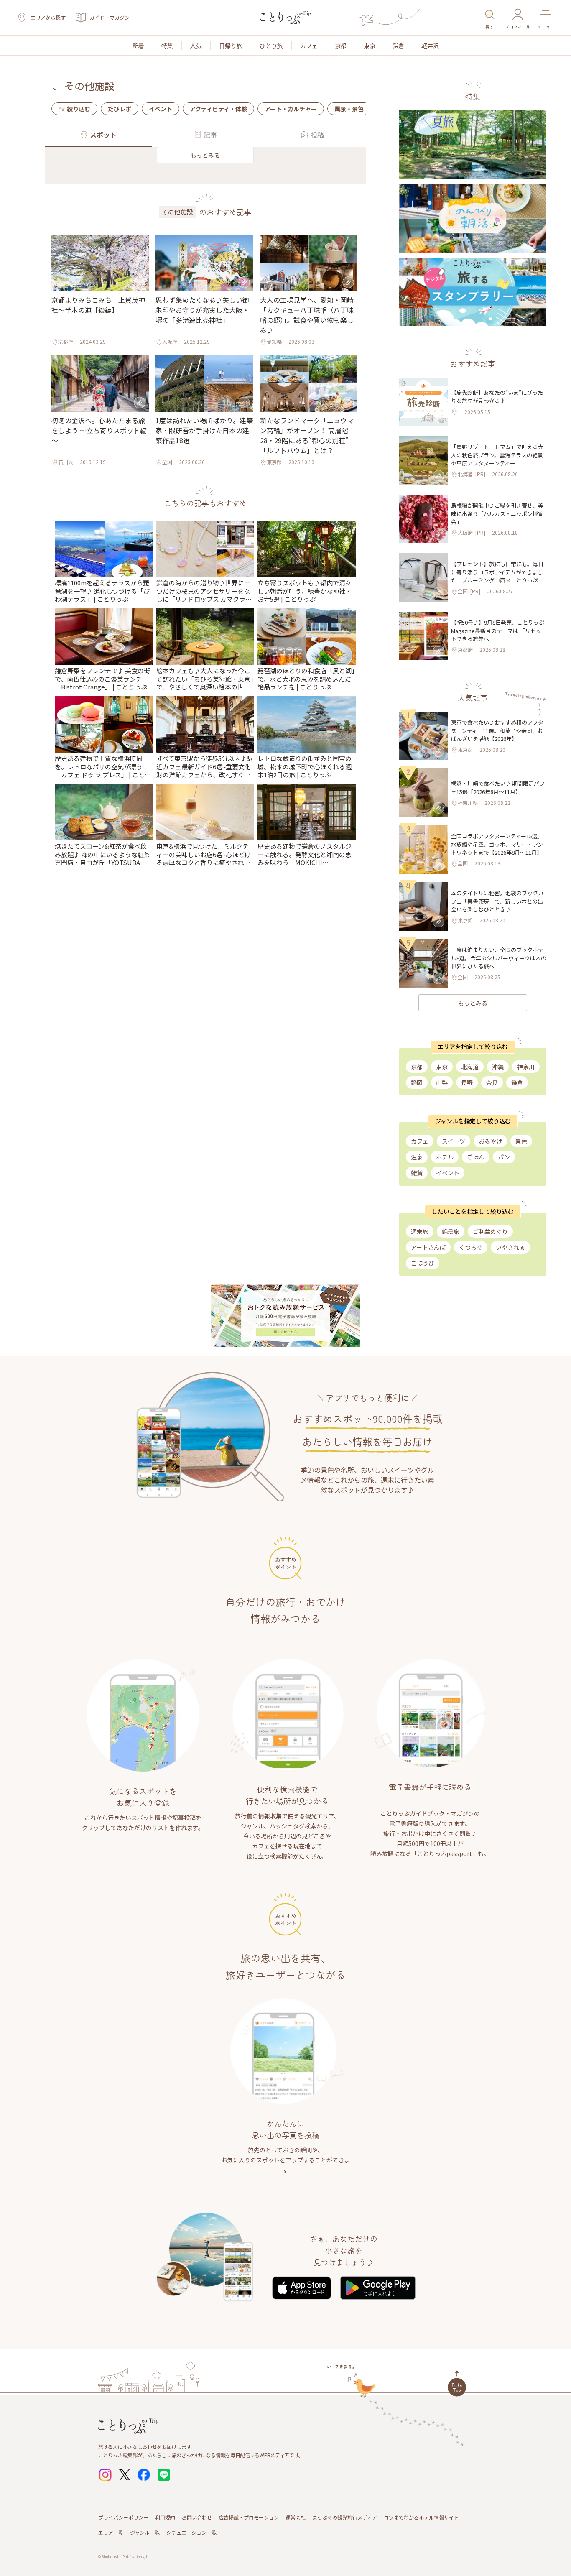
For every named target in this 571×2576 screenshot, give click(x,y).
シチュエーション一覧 (191, 2532)
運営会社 (296, 2517)
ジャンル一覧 (145, 2532)
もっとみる (205, 155)
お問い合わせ (197, 2517)
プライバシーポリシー (123, 2517)
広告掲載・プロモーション (249, 2517)
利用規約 (165, 2517)
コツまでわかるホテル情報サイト (421, 2517)
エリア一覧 (111, 2532)
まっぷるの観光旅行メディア (345, 2517)
